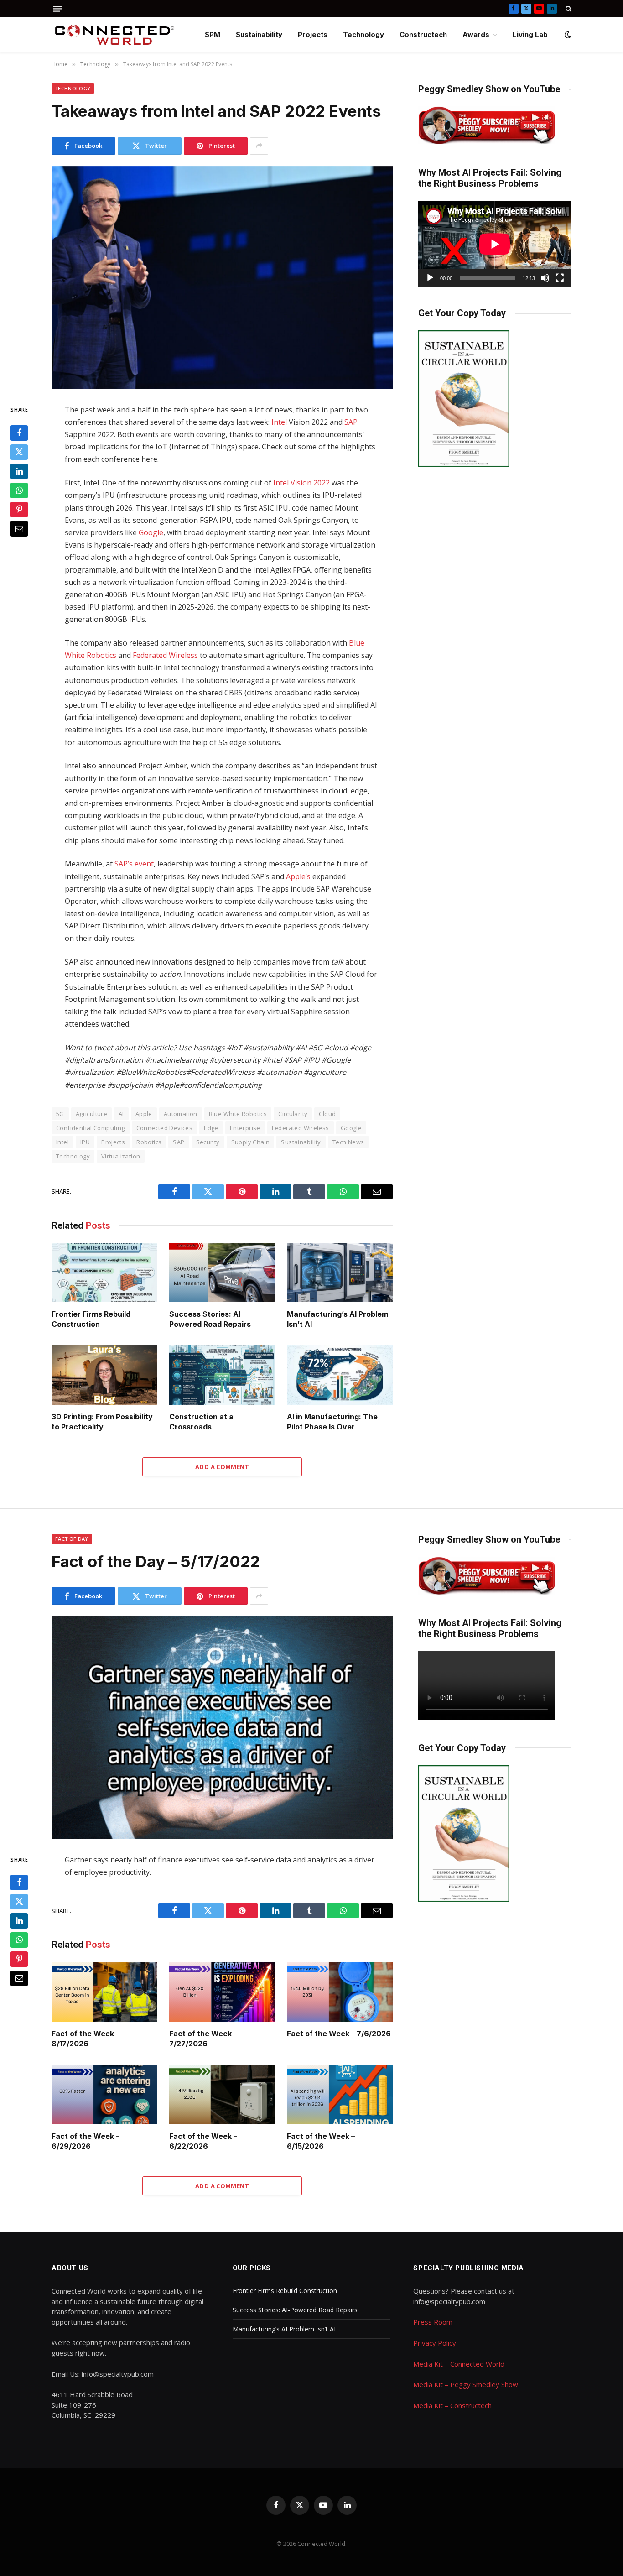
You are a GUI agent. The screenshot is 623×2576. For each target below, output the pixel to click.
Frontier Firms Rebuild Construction (91, 1319)
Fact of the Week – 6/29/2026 (86, 2141)
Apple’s (298, 876)
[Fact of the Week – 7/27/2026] (222, 1992)
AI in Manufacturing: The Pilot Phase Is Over (332, 1422)
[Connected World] (115, 35)
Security (208, 1142)
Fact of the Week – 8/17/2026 (86, 2039)
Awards (476, 34)
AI (121, 1114)
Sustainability (259, 34)
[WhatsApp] (19, 490)
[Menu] (57, 9)
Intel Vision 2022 (301, 483)
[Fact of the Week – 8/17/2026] (104, 1992)
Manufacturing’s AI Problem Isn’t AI (337, 1319)
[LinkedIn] (19, 471)
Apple (144, 1114)
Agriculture (91, 1114)
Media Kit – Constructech (452, 2405)
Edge (211, 1128)
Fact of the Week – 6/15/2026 (321, 2141)
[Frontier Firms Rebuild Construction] (104, 1273)
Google (151, 532)
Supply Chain (251, 1142)
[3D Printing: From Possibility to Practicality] (104, 1375)
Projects (313, 34)
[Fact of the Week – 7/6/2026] (340, 1992)
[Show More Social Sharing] (259, 146)
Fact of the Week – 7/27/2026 (203, 2039)
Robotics (149, 1142)
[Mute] (545, 278)
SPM (213, 34)
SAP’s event (134, 864)
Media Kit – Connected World (459, 2364)
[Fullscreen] (560, 278)
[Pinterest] (19, 509)
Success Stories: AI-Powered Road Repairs (210, 1319)
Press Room (433, 2322)
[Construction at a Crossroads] (222, 1375)
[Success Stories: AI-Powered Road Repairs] (222, 1273)
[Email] (19, 528)
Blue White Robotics (238, 1114)
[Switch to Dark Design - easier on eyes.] (567, 35)
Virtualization (121, 1156)
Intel (279, 422)
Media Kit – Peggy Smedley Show (466, 2384)
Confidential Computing (91, 1128)
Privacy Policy (435, 2343)
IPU (85, 1142)
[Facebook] (19, 433)
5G (60, 1114)
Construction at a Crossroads (201, 1422)
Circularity (293, 1114)
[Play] (430, 278)
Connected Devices (165, 1128)
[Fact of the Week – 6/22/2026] (222, 2094)
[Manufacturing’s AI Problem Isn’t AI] (340, 1273)
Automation (181, 1114)
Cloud (327, 1114)
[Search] (568, 9)
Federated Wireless (165, 655)
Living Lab (530, 34)
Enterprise (245, 1128)
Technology (363, 34)
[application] (495, 244)
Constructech (423, 34)
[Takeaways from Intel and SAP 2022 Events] (222, 278)
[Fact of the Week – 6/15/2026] (340, 2094)
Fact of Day (72, 1539)
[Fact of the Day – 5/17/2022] (222, 1728)
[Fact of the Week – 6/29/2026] (104, 2094)
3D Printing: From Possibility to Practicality (102, 1422)
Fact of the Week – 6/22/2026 (203, 2141)
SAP (351, 422)
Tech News (348, 1142)
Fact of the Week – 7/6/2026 (339, 2034)
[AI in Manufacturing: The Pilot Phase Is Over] (340, 1375)
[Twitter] (19, 452)
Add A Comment (222, 1467)
